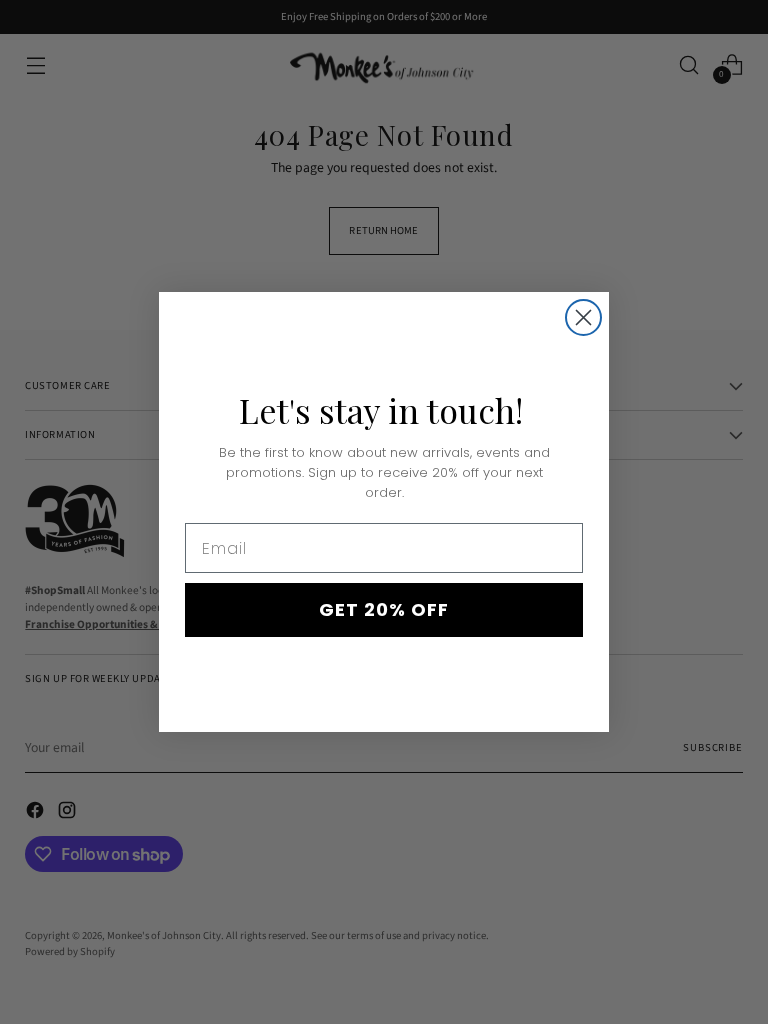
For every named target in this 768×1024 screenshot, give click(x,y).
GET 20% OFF (384, 609)
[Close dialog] (583, 317)
